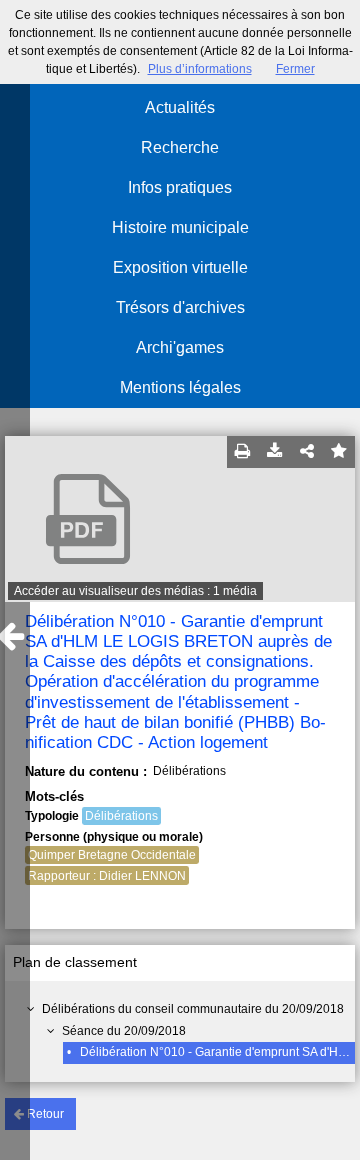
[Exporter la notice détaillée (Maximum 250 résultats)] (275, 452)
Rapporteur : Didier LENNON (107, 876)
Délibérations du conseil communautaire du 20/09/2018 (193, 1009)
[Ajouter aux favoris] (339, 452)
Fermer (295, 69)
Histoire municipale (180, 227)
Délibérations (121, 816)
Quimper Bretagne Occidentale (112, 855)
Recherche (180, 147)
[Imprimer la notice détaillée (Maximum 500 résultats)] (243, 452)
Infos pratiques (180, 187)
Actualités (180, 107)
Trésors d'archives (180, 307)
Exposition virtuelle (180, 267)
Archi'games (180, 347)
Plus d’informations (200, 69)
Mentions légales (180, 387)
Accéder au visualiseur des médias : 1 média (135, 591)
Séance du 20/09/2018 (124, 1031)
